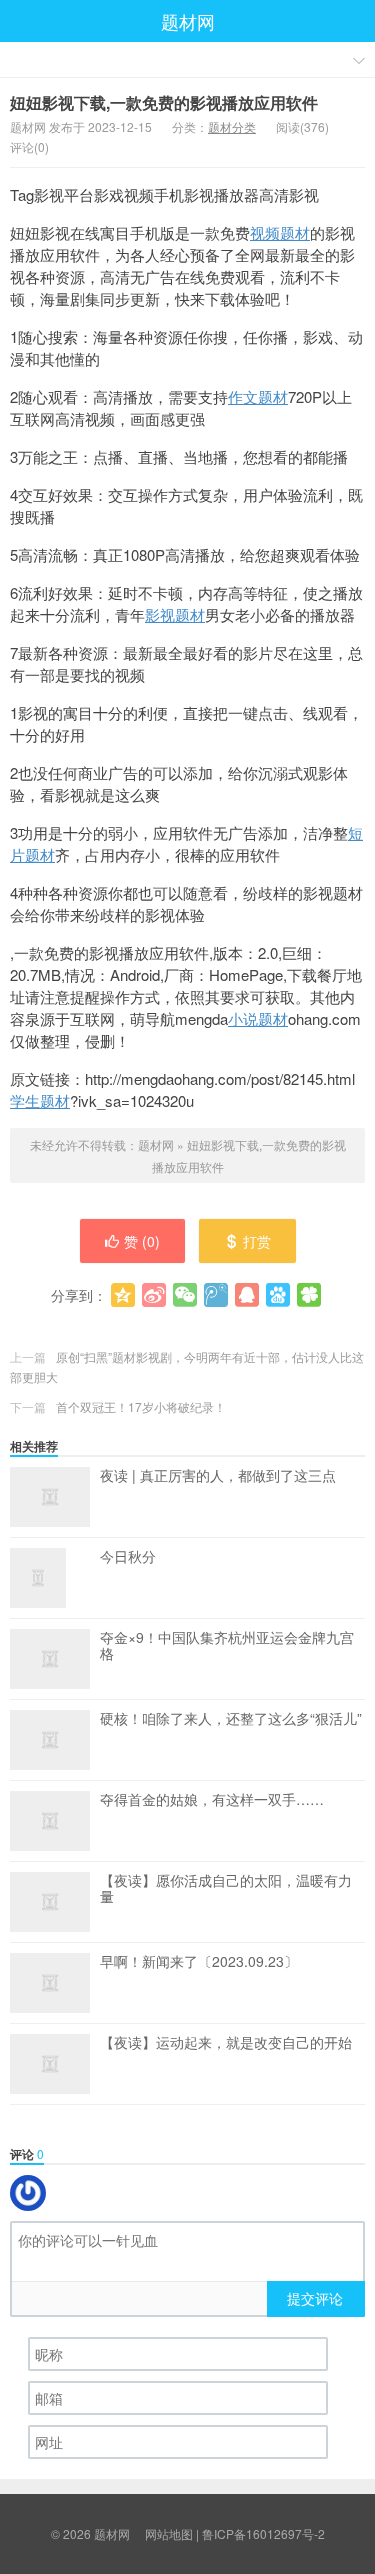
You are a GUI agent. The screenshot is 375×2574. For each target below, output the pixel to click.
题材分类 (232, 126)
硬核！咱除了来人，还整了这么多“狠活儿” (231, 1719)
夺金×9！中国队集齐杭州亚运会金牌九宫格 (227, 1646)
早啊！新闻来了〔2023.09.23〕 (199, 1962)
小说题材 (258, 1018)
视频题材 (280, 232)
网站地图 (169, 2533)
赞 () (142, 1241)
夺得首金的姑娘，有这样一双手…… (212, 1800)
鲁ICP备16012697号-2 (263, 2533)
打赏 (257, 1241)
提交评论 (315, 2298)
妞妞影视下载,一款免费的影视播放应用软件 (164, 102)
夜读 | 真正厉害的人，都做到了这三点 (218, 1476)
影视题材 (175, 614)
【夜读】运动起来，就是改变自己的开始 (226, 2043)
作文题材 (258, 396)
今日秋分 (128, 1557)
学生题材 (40, 1100)
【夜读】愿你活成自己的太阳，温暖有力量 (226, 1889)
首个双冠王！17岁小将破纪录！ (141, 1406)
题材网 (188, 21)
